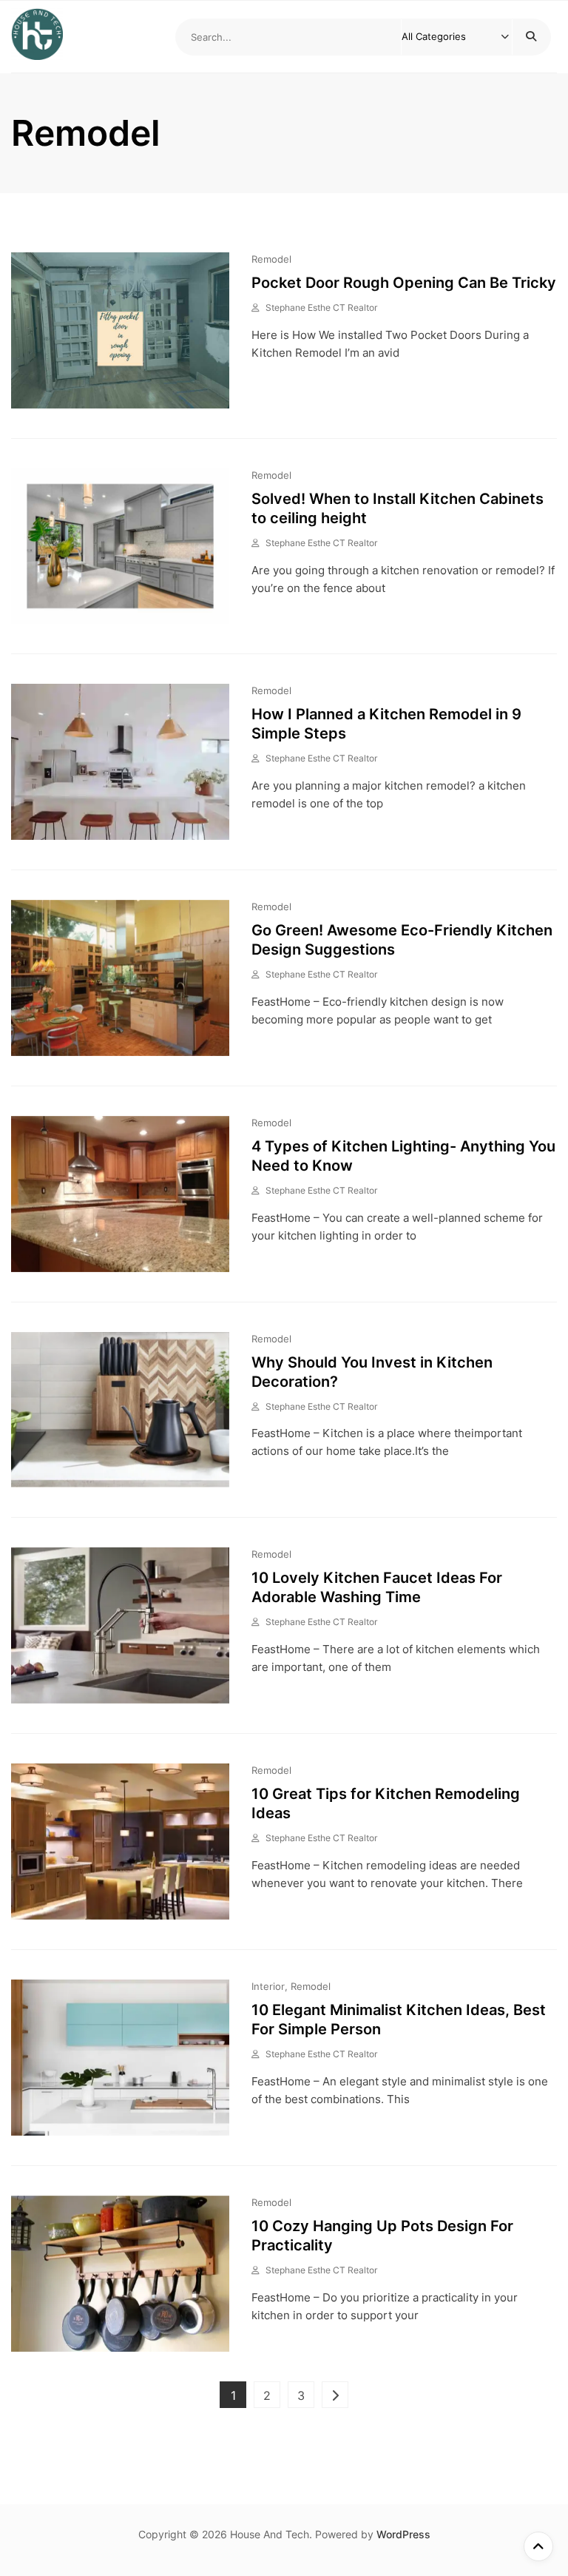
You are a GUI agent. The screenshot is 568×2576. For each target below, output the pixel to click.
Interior (268, 1986)
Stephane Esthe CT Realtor (321, 307)
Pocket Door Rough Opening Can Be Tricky (404, 283)
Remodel (271, 259)
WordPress (403, 2534)
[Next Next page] (335, 2395)
